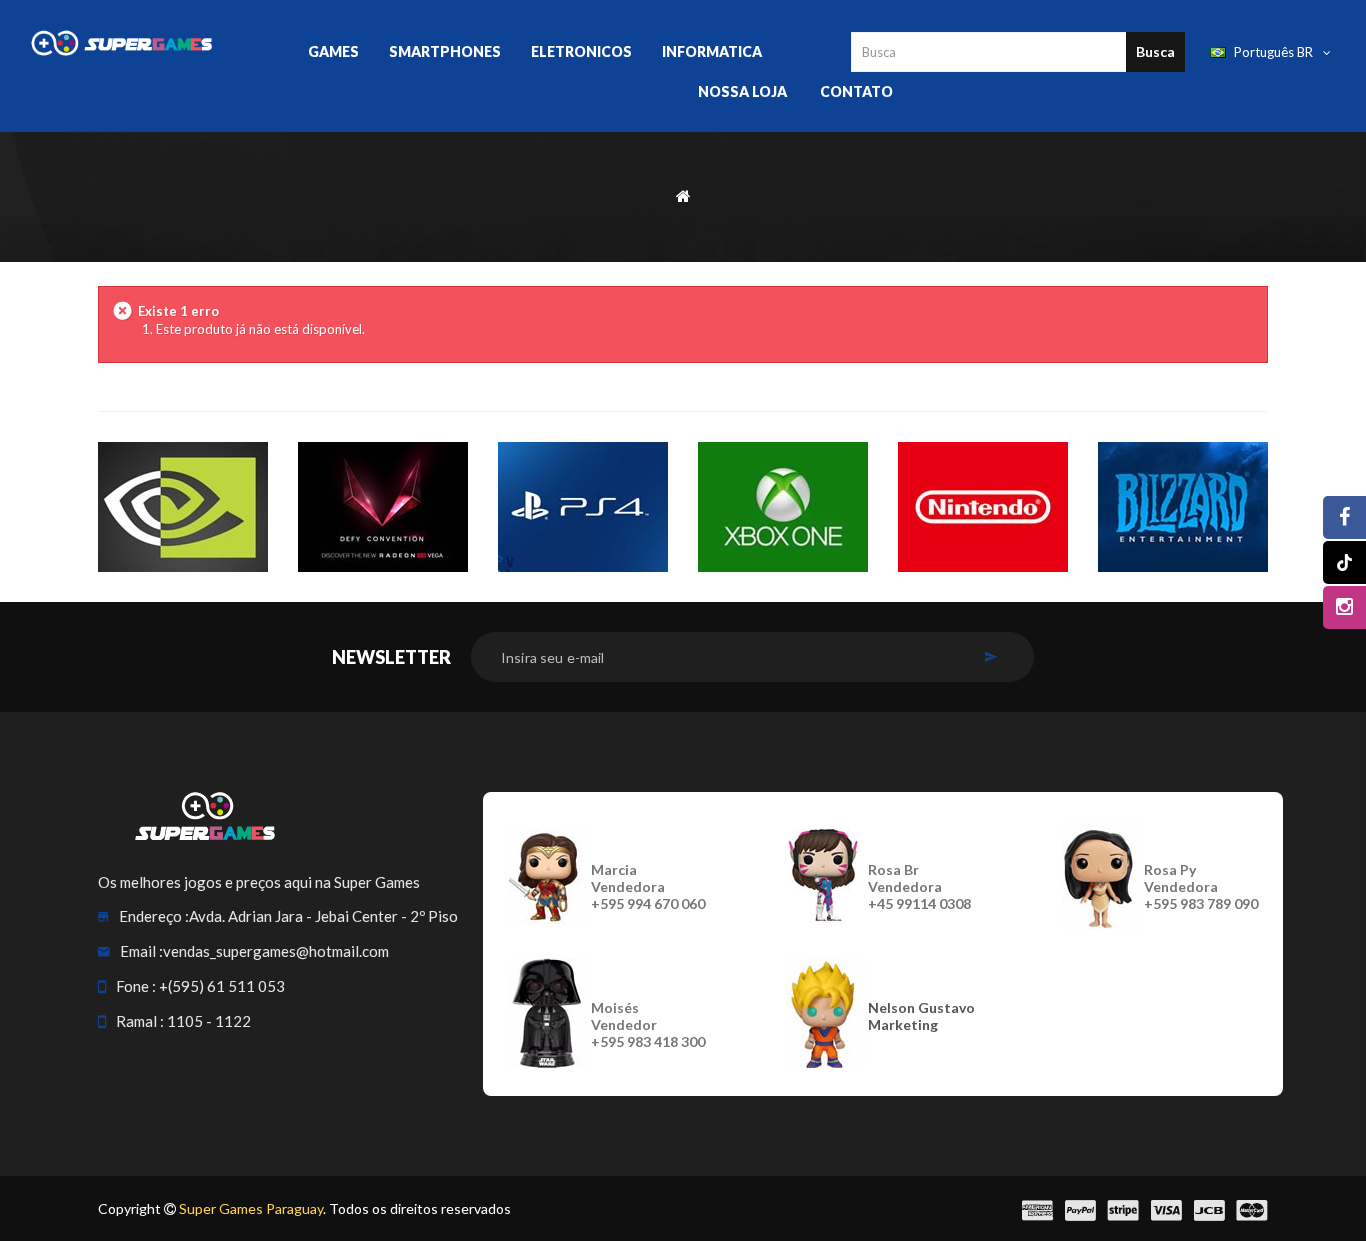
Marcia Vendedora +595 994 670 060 (648, 886)
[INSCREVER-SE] (990, 657)
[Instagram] (1344, 607)
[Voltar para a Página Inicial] (683, 194)
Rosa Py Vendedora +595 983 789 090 (1201, 886)
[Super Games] (122, 42)
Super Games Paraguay (251, 1208)
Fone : (136, 986)
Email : (141, 951)
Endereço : (154, 916)
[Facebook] (1344, 517)
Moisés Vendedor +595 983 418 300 (648, 1024)
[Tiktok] (1344, 562)
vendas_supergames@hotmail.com (276, 951)
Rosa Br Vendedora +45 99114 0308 (919, 886)
